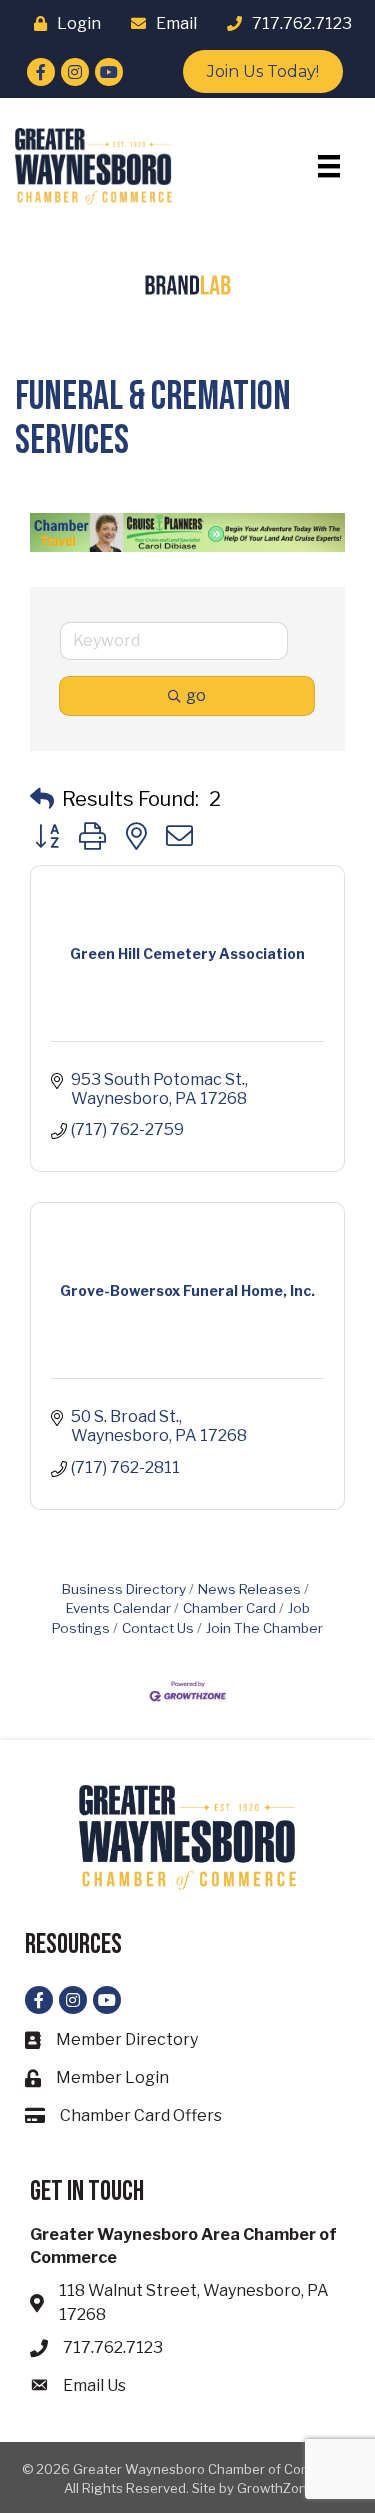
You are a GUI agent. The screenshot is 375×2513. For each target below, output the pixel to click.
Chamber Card (229, 1608)
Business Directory (124, 1589)
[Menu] (329, 166)
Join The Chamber (264, 1628)
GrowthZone (276, 2488)
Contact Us (158, 1628)
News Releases (249, 1589)
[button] (42, 799)
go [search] (196, 695)
